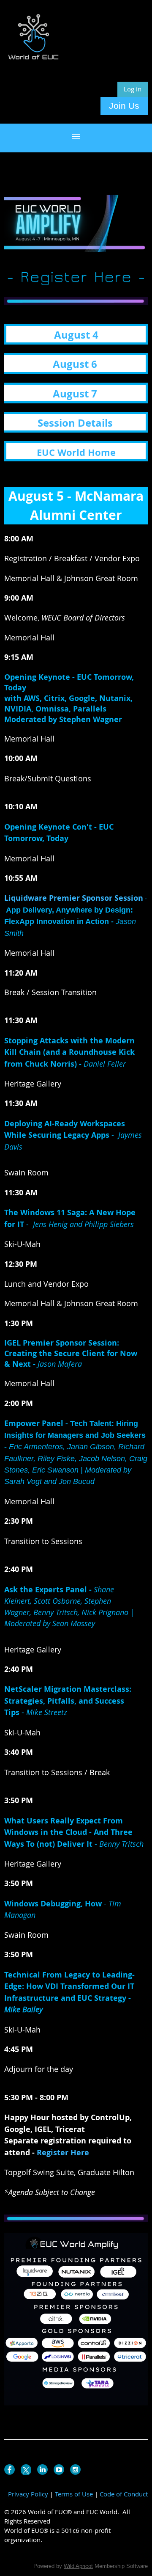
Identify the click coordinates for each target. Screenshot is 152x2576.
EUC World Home (76, 452)
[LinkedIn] (42, 2470)
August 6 (75, 364)
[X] (26, 2470)
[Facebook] (9, 2470)
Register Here (63, 2153)
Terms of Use (74, 2494)
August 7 (75, 394)
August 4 (76, 335)
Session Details (75, 423)
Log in (133, 89)
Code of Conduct (124, 2494)
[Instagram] (75, 2470)
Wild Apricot (78, 2566)
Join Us (124, 106)
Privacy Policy (28, 2494)
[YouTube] (59, 2470)
